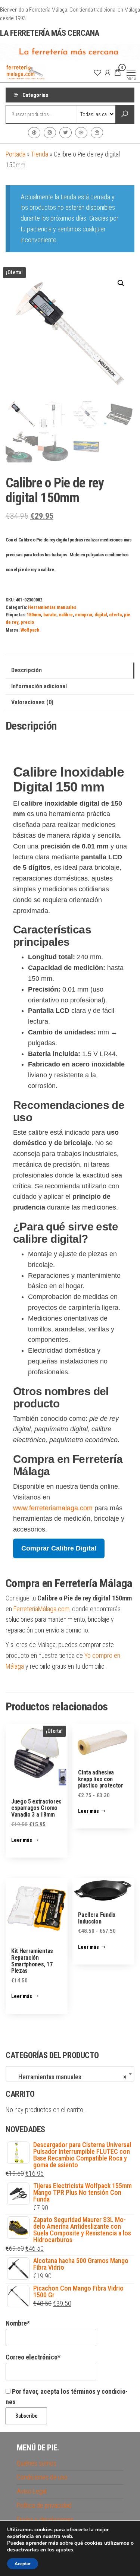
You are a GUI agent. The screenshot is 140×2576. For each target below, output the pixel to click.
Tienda (40, 154)
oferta (115, 615)
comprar (84, 615)
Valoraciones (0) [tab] (32, 702)
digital (101, 615)
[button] (121, 283)
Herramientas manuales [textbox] (68, 2077)
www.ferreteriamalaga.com (53, 1508)
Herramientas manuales (52, 607)
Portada (15, 154)
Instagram (50, 133)
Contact (97, 133)
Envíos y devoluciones (45, 2520)
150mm (34, 615)
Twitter (66, 133)
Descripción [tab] (27, 670)
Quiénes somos (37, 2463)
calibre (66, 615)
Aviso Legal (32, 2491)
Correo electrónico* (33, 2357)
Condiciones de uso (42, 2477)
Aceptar (23, 2564)
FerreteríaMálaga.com (41, 1609)
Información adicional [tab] (39, 686)
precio (27, 622)
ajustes (65, 2550)
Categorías (35, 95)
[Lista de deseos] (97, 72)
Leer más (22, 1840)
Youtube (81, 133)
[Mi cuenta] (108, 72)
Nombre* (18, 2323)
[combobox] (70, 2074)
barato (50, 615)
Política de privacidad (44, 2505)
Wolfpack (30, 630)
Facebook (34, 133)
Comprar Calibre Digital (59, 1548)
